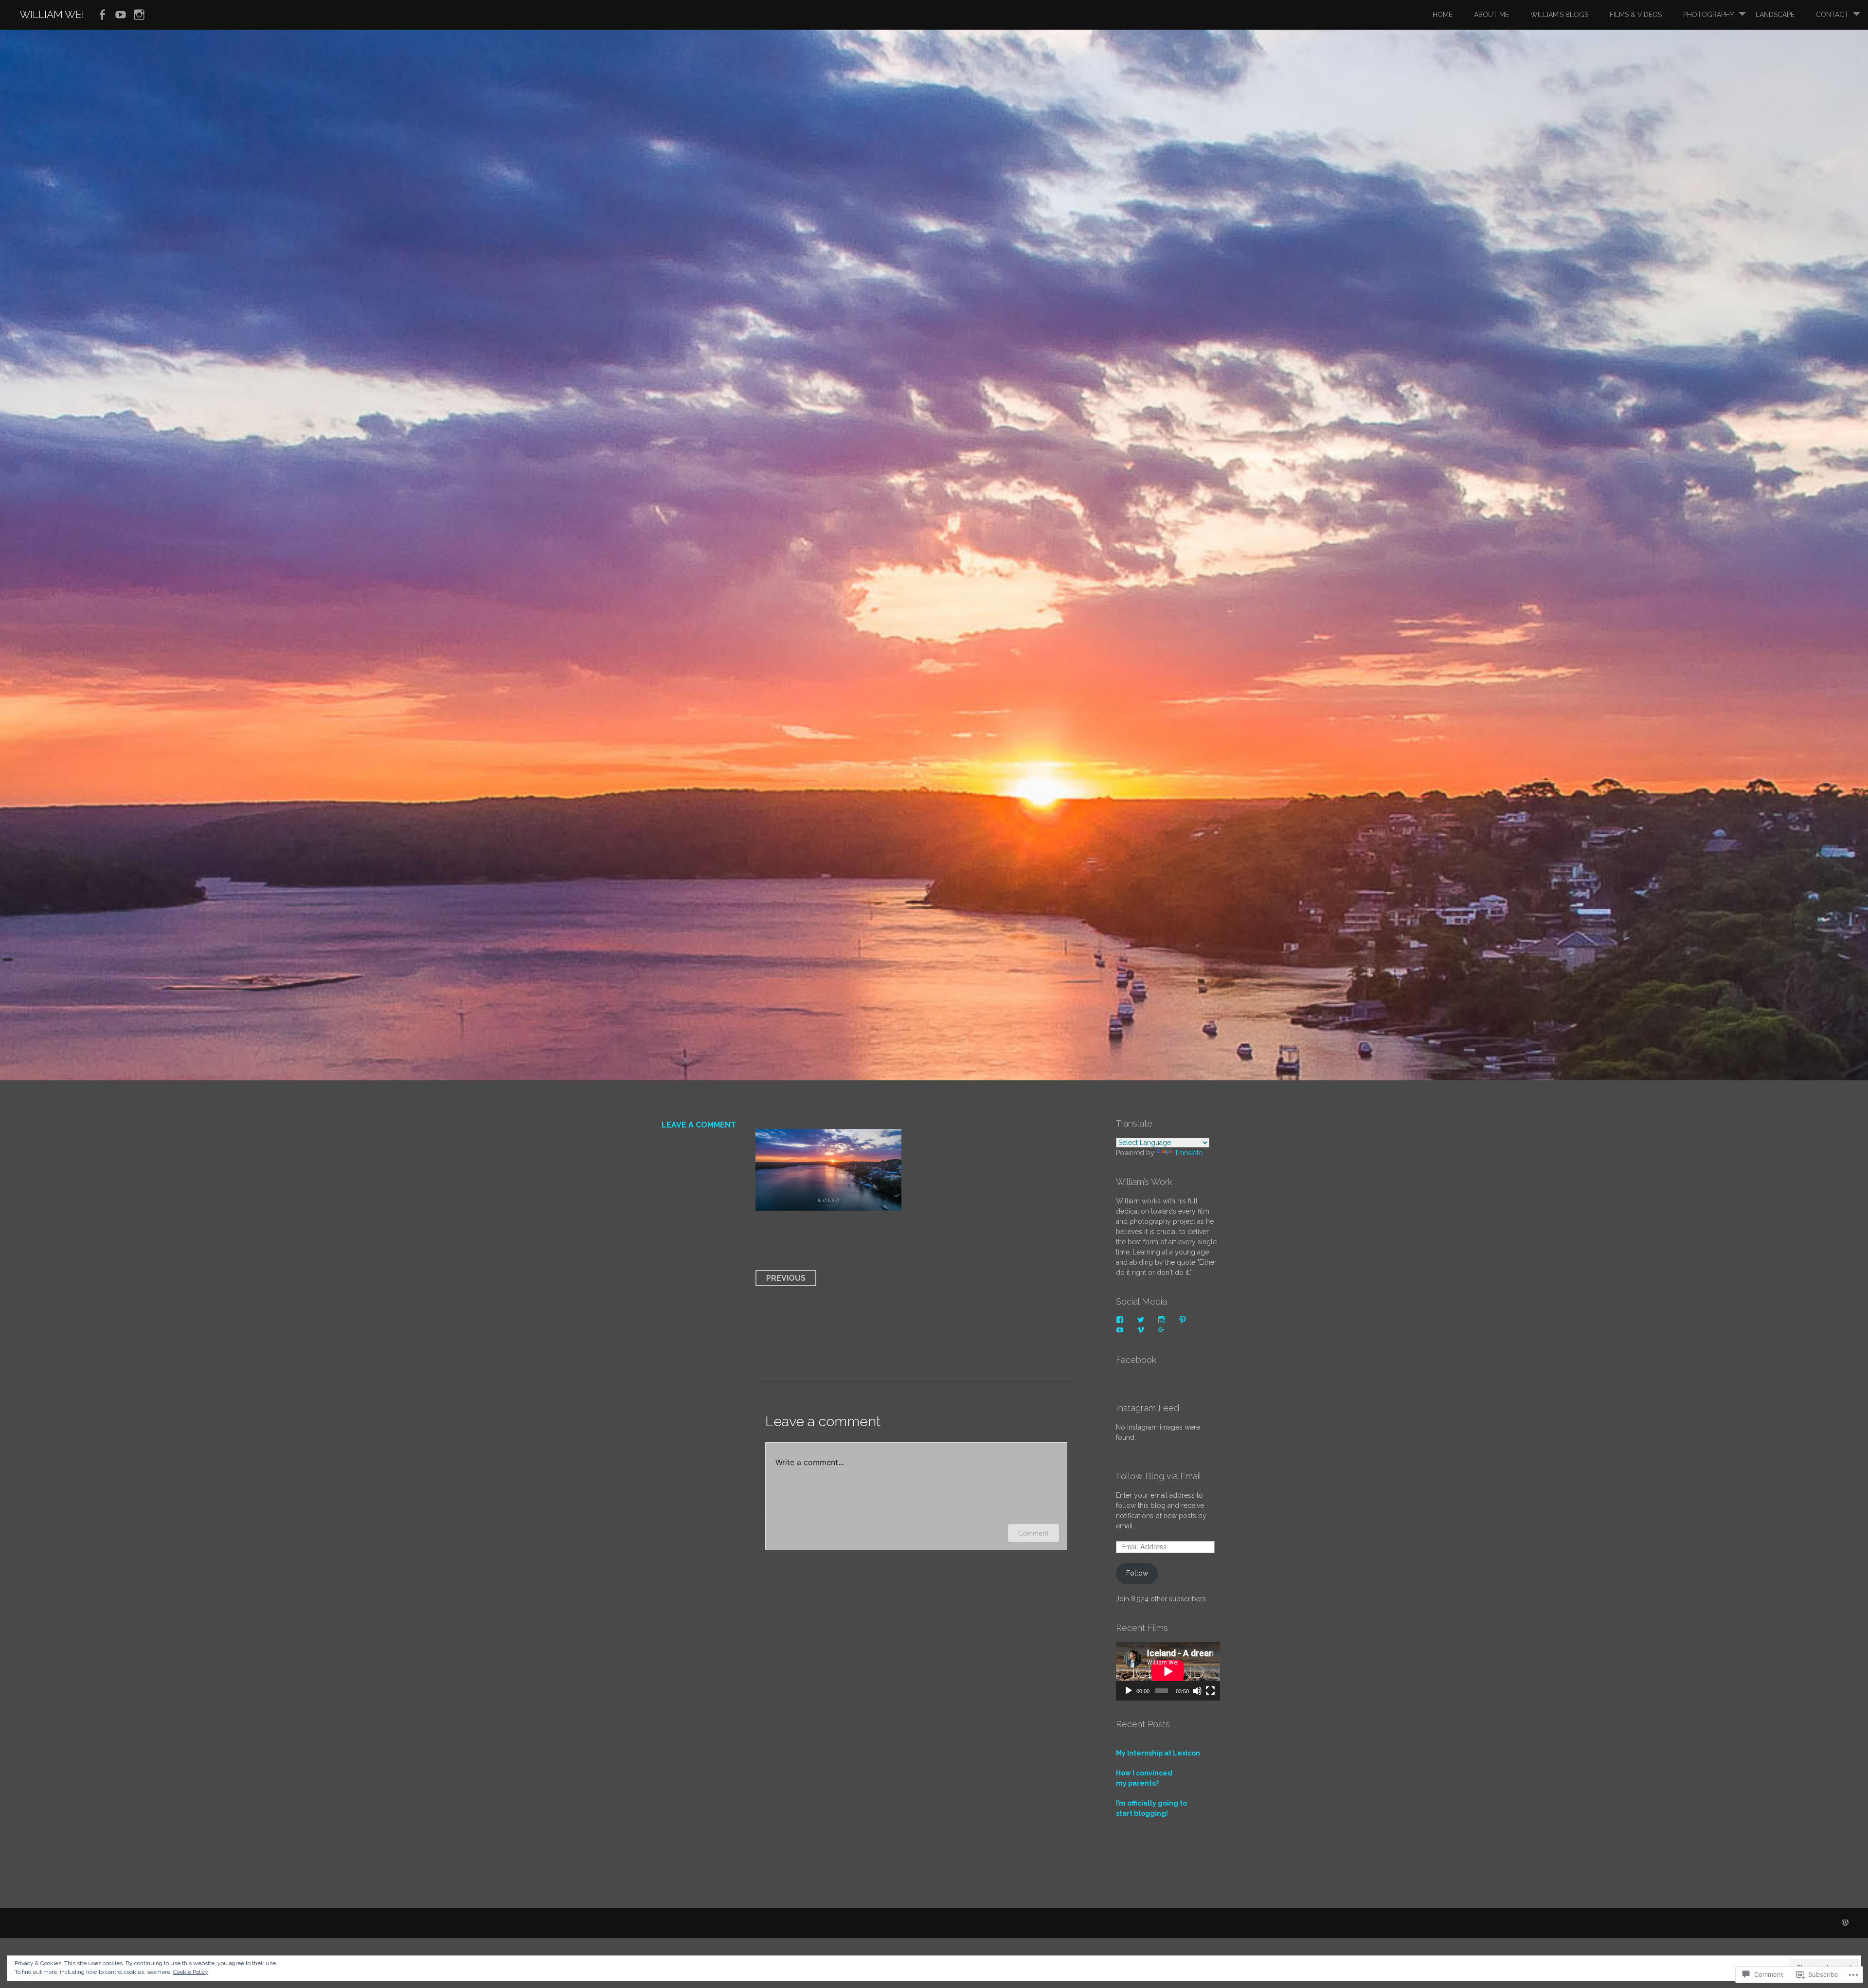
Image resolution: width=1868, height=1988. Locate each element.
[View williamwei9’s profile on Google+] (1162, 1330)
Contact (1832, 15)
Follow (1137, 1573)
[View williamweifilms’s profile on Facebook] (1120, 1320)
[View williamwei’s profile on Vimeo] (1141, 1330)
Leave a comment (699, 1125)
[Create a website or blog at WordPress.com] (1845, 1923)
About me (1491, 15)
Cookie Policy (191, 1972)
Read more (677, 669)
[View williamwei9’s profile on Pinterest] (1183, 1320)
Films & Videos (1636, 15)
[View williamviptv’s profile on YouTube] (1120, 1330)
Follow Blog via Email (1159, 1476)
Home (1443, 15)
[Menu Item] (102, 15)
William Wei (52, 14)
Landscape (1775, 15)
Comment (1033, 1533)
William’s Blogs (1559, 15)
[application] (1168, 1671)
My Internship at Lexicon (1158, 1753)
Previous (786, 1278)
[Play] (1129, 1691)
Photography (1709, 15)
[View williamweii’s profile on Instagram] (1162, 1320)
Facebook (1136, 1360)
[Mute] (1197, 1691)
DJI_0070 (705, 605)
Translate (1188, 1153)
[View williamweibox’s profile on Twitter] (1141, 1320)
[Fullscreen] (1210, 1691)
